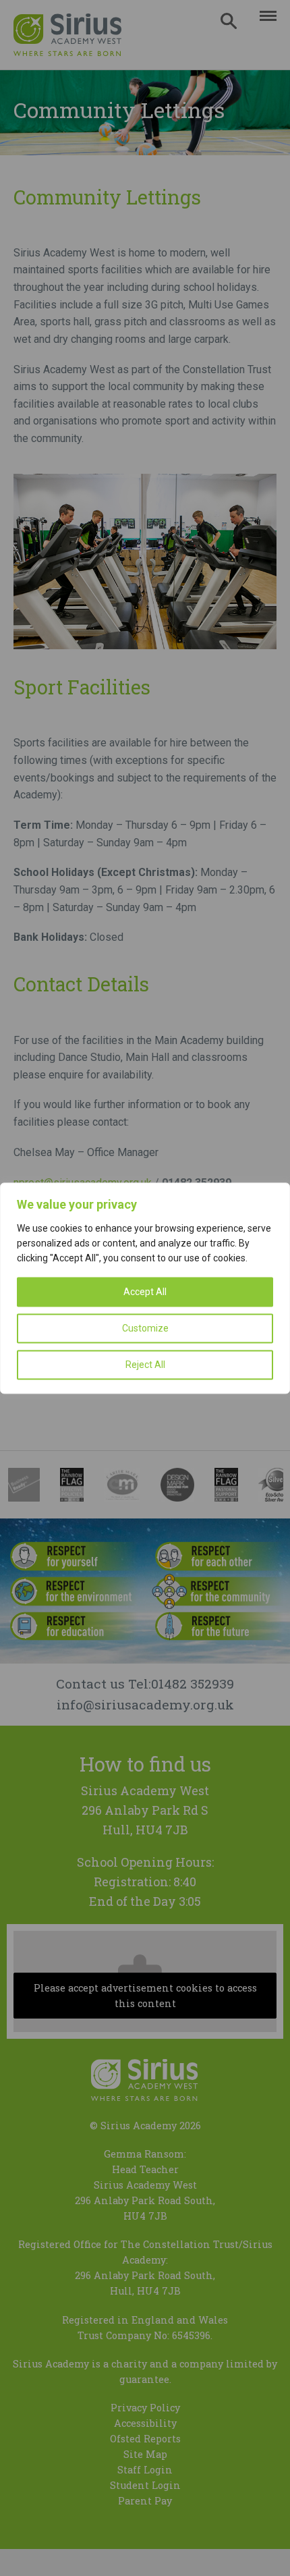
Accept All (145, 1292)
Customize (145, 1328)
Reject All (145, 1365)
